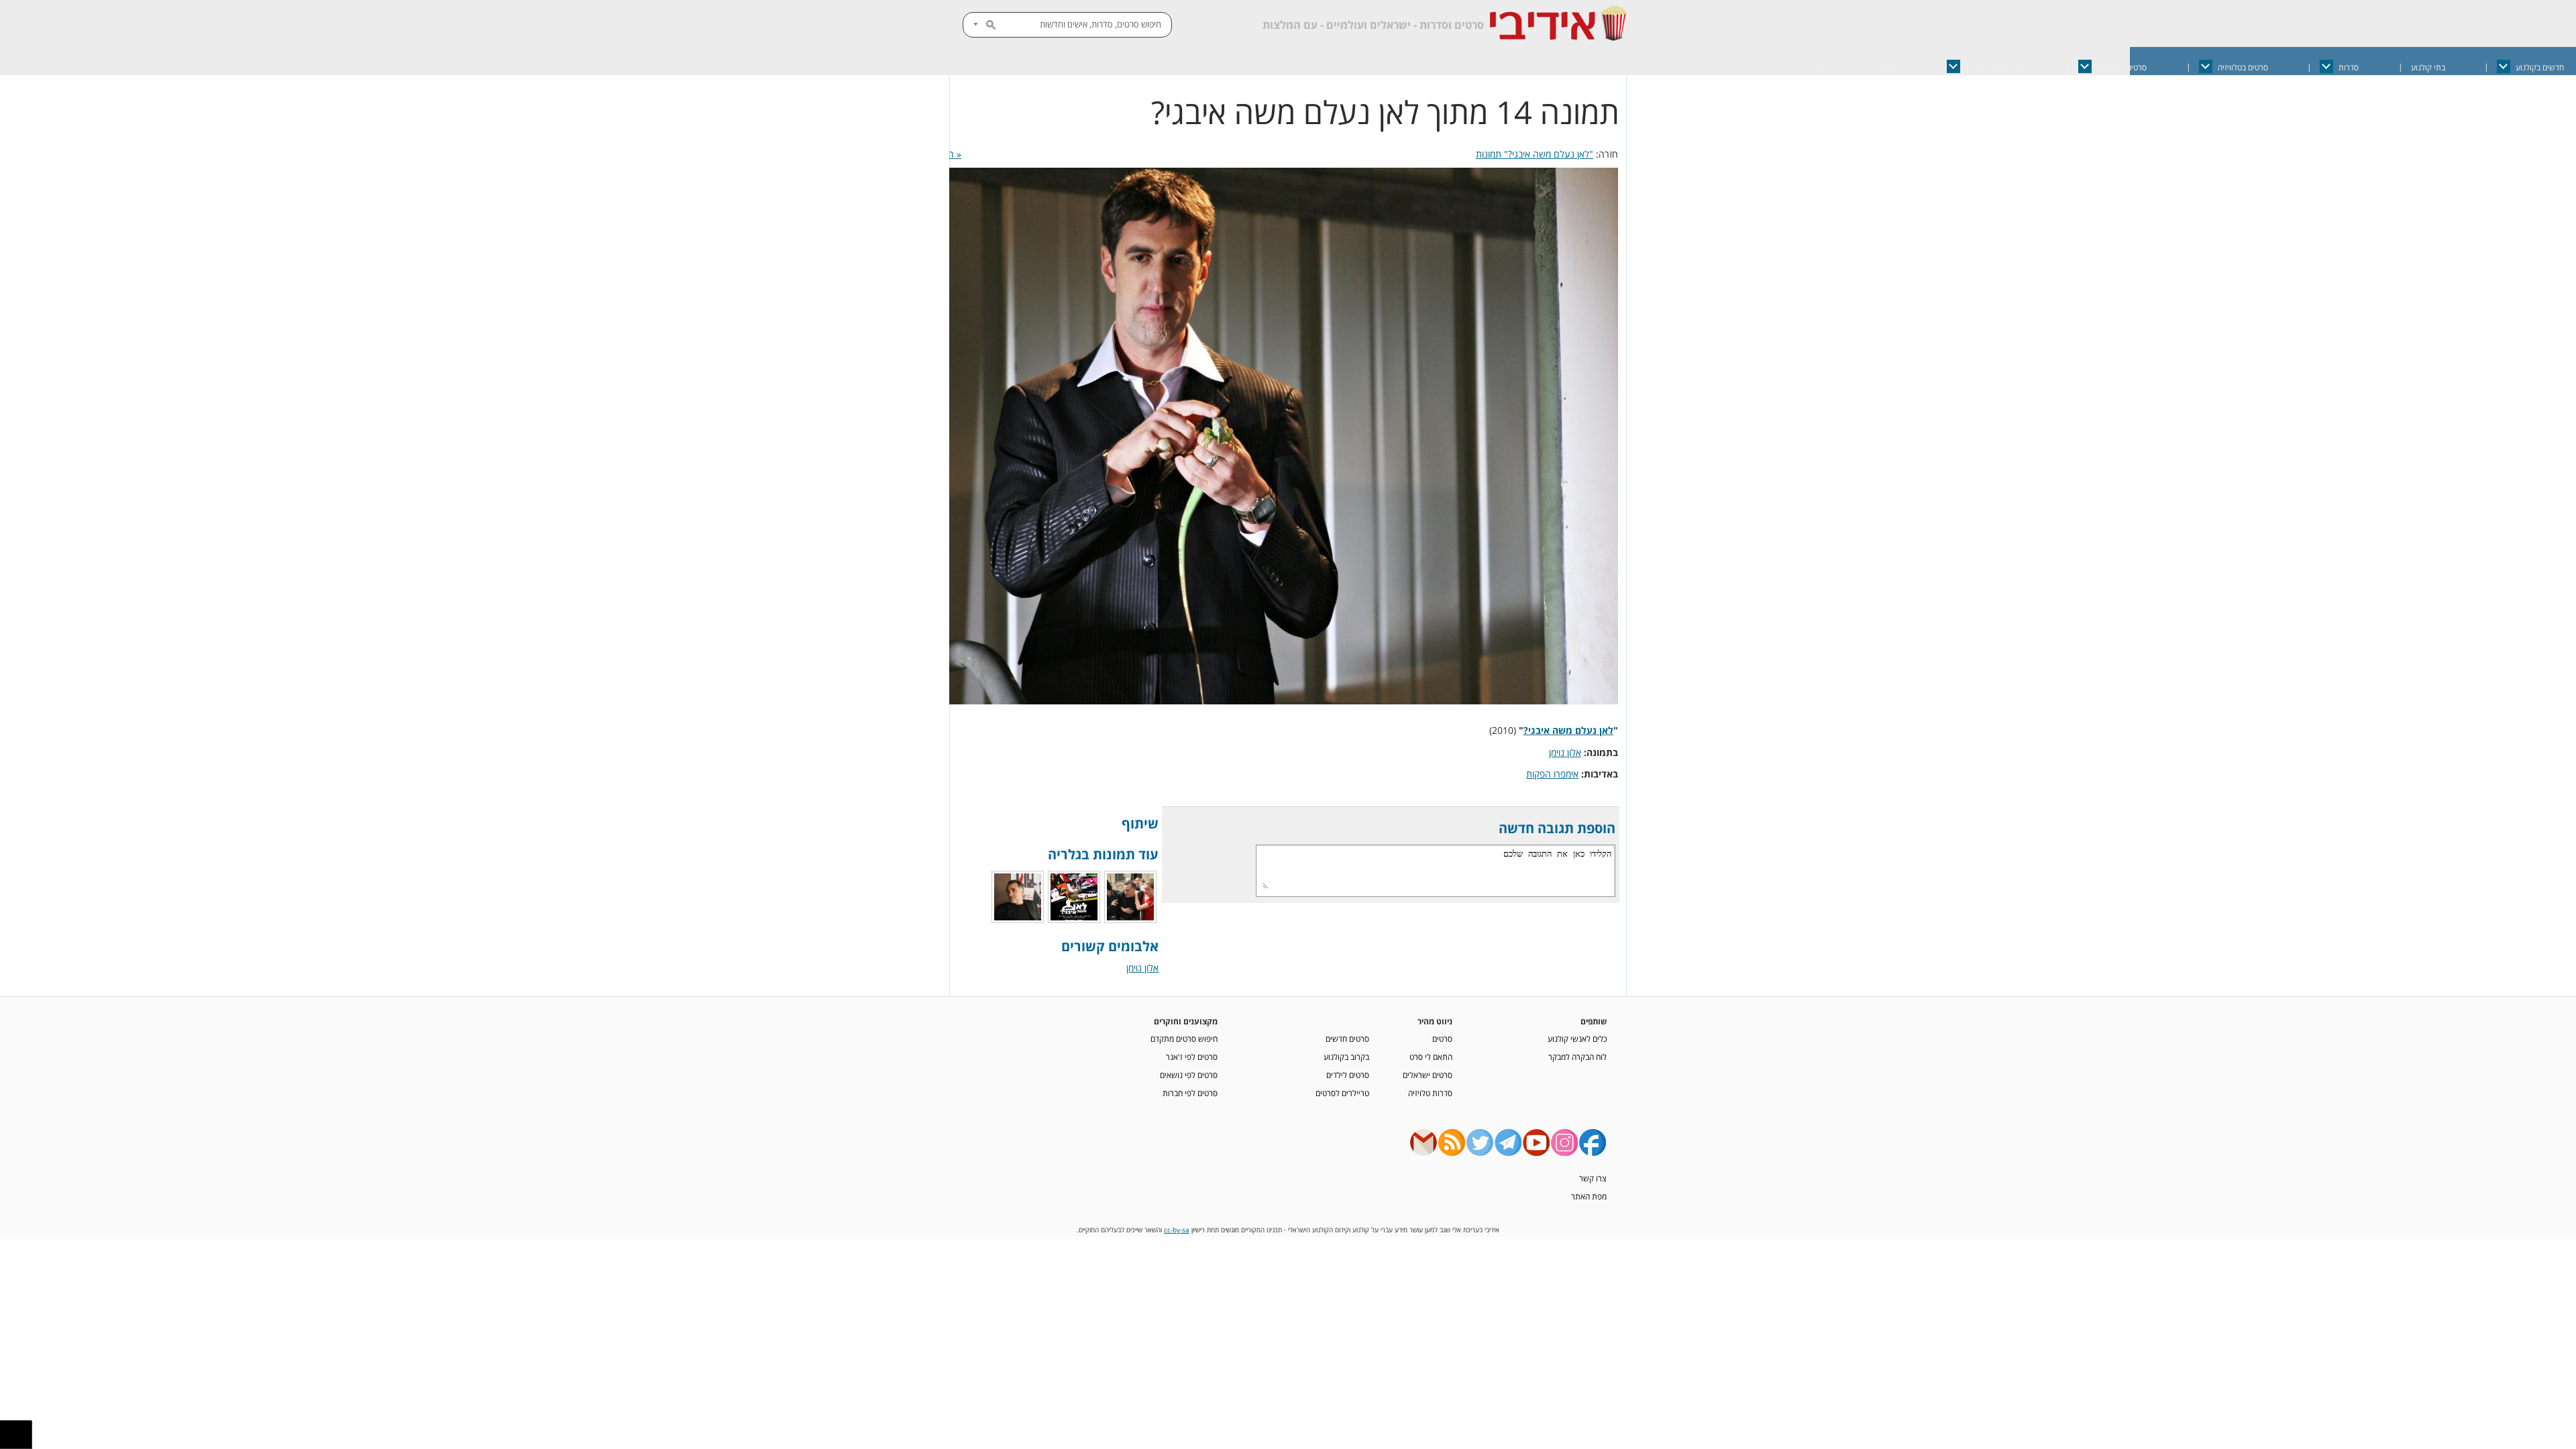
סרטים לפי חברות (1190, 1093)
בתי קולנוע (2428, 67)
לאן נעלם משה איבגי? (1568, 730)
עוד (1819, 67)
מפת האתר (1589, 1196)
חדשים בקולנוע (2540, 67)
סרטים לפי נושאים (1189, 1075)
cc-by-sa (1177, 1230)
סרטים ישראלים (2122, 67)
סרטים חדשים (1347, 1038)
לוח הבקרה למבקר (1577, 1057)
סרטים (1442, 1038)
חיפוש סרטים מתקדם (1184, 1038)
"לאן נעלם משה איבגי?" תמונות (1535, 154)
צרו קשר (1593, 1178)
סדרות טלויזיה (1430, 1093)
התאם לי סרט (1431, 1057)
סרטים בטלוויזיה (2243, 67)
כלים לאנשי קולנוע (1577, 1038)
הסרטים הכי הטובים (1996, 67)
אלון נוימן (1565, 752)
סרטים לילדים (1348, 1075)
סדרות (2349, 67)
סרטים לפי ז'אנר (1192, 1057)
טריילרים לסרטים (1342, 1093)
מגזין (1887, 67)
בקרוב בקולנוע (1346, 1057)
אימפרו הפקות (1552, 774)
